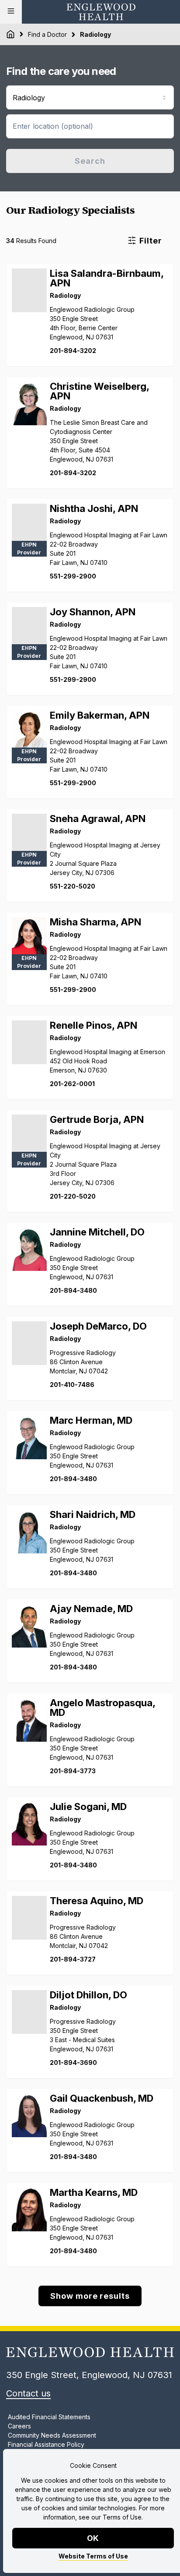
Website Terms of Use (93, 2556)
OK (93, 2538)
